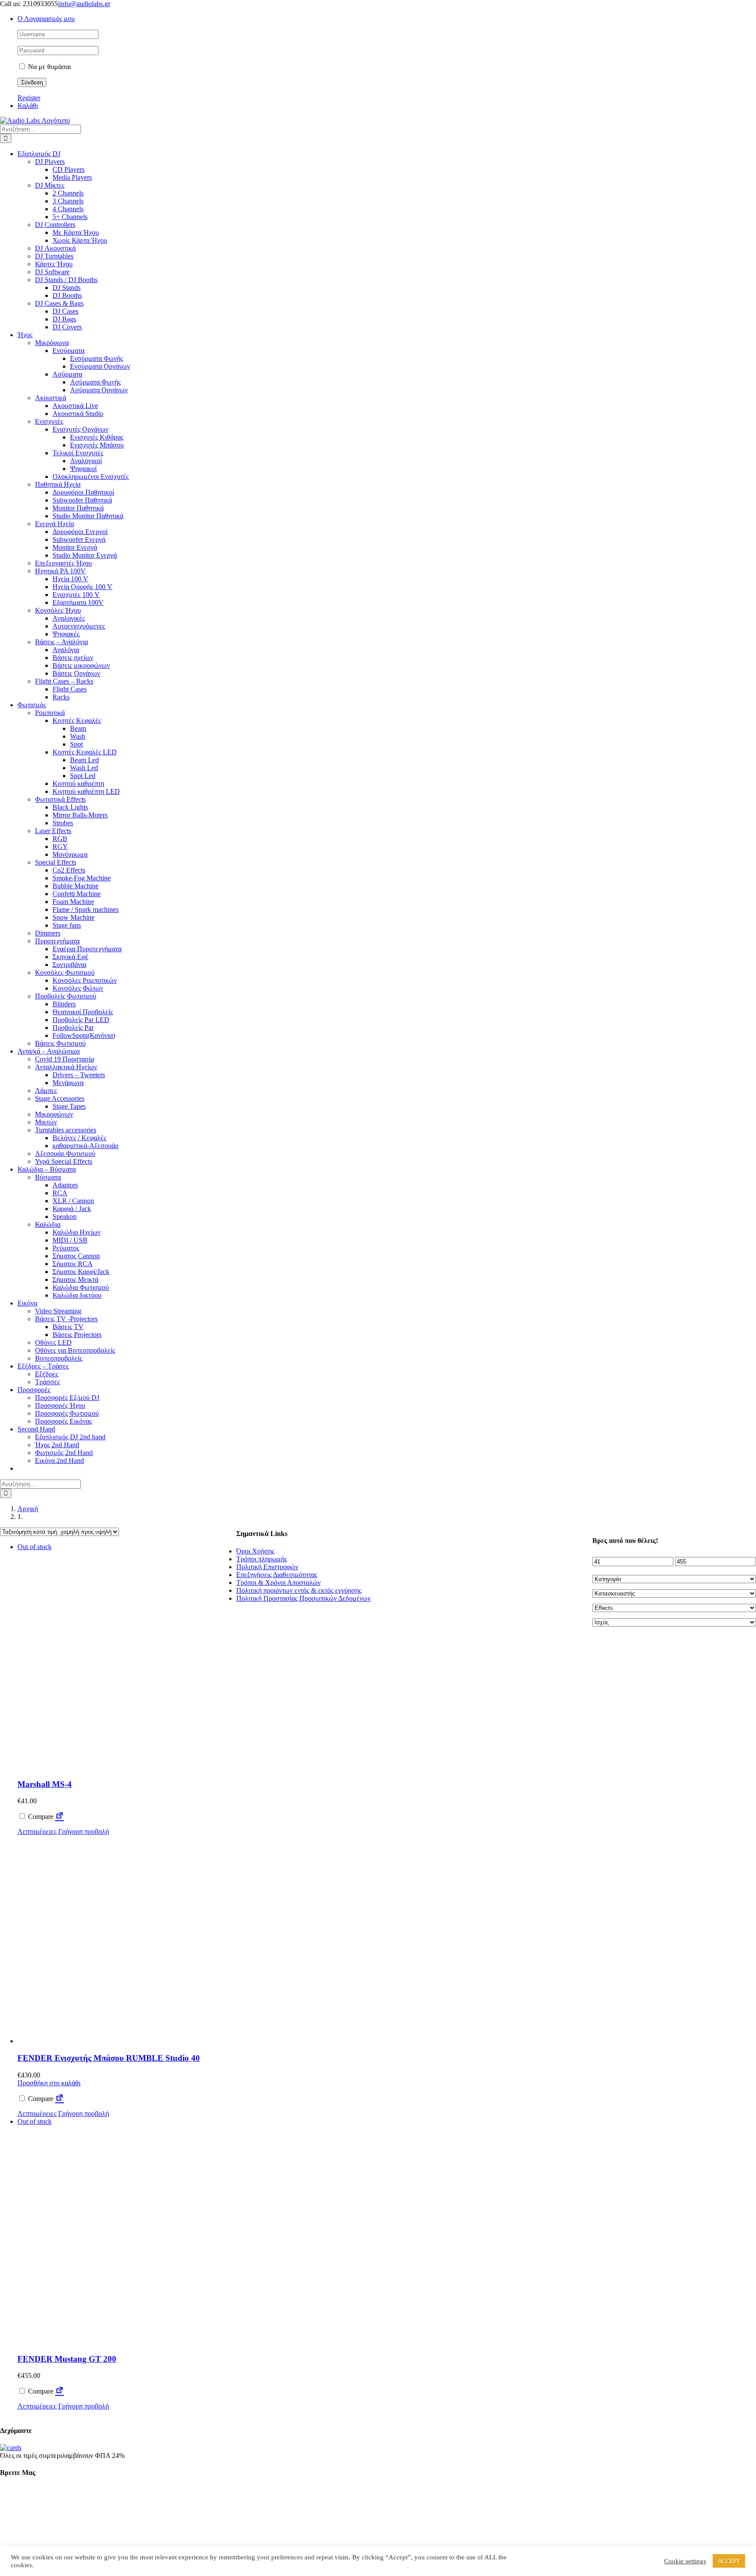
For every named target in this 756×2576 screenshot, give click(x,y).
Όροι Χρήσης (255, 1551)
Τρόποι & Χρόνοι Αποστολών (278, 1583)
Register (29, 98)
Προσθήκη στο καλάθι (49, 2083)
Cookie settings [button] (685, 2561)
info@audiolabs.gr (85, 4)
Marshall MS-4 (45, 1784)
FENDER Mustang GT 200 (67, 2359)
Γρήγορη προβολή (84, 1831)
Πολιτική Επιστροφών (267, 1567)
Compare (40, 1817)
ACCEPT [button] (729, 2561)
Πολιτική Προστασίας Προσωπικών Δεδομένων (303, 1598)
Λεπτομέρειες (37, 1831)
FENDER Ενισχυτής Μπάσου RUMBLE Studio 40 (109, 2058)
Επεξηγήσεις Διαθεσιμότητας (277, 1575)
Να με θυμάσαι (49, 67)
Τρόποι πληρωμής (262, 1559)
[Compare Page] (59, 1817)
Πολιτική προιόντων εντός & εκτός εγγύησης (299, 1590)
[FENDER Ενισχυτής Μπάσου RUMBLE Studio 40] (127, 1940)
